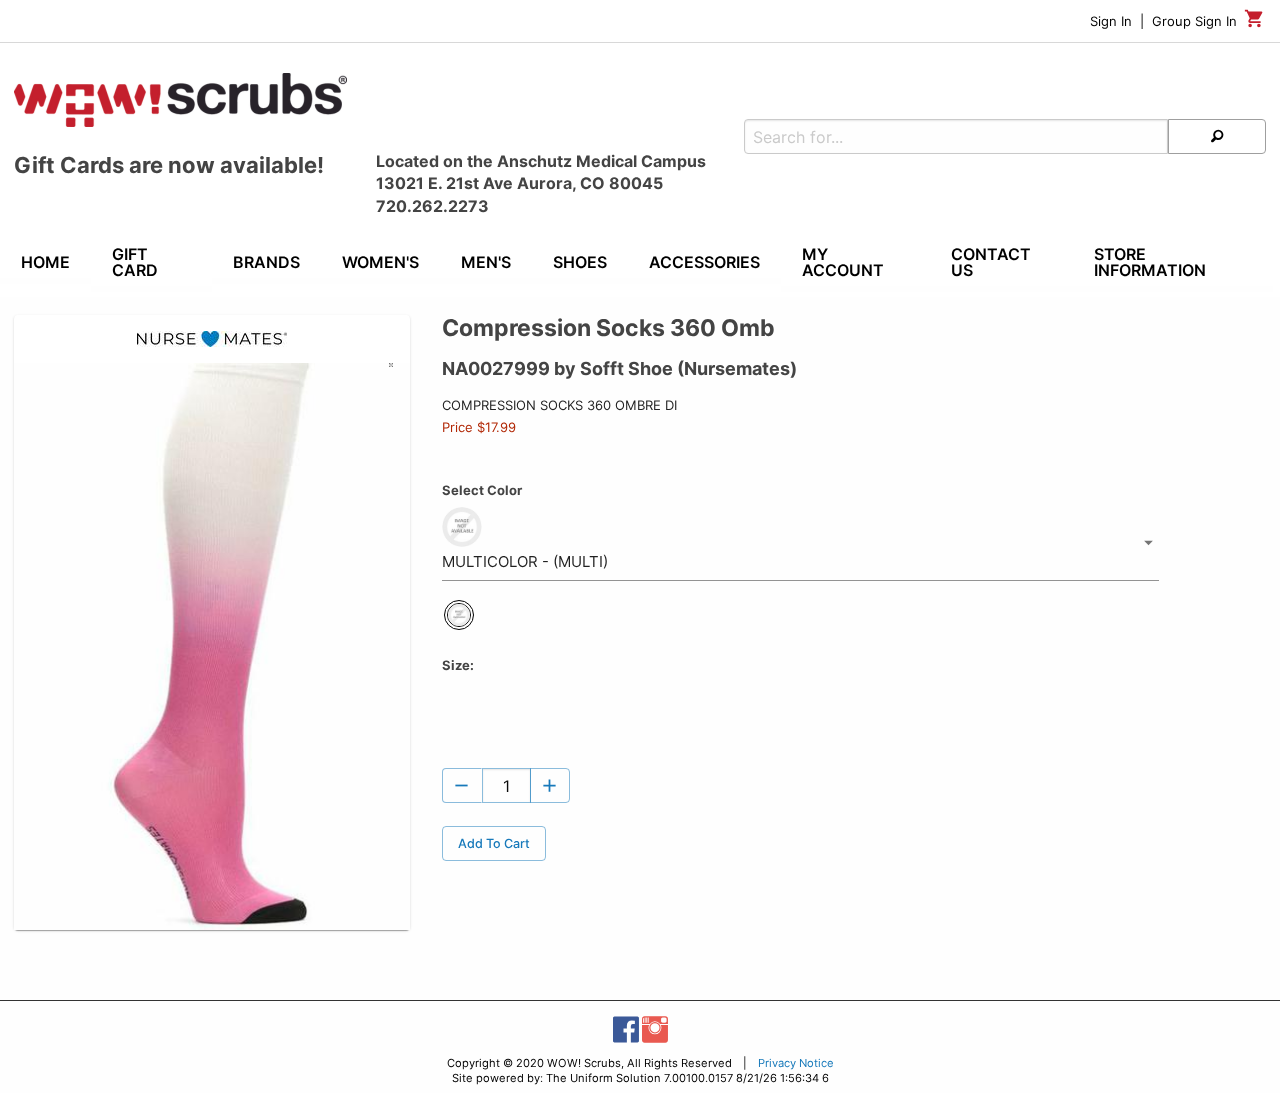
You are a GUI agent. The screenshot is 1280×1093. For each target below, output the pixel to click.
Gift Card (135, 262)
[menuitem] (45, 265)
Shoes (580, 262)
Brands (266, 262)
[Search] (1217, 136)
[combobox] (800, 543)
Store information (1150, 262)
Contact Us (991, 262)
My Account (843, 262)
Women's (380, 262)
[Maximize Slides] (399, 374)
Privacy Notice (796, 1063)
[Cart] (1254, 23)
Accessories (704, 262)
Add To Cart (494, 843)
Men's (486, 262)
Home (45, 262)
